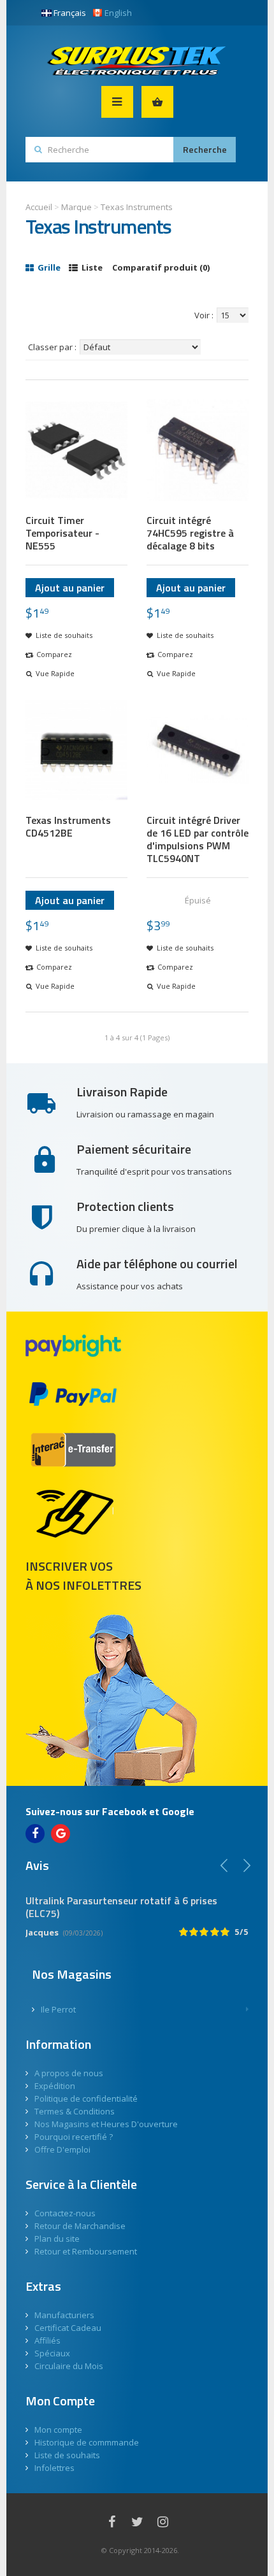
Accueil (39, 207)
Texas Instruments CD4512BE (68, 826)
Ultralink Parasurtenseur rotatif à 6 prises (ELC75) (121, 1907)
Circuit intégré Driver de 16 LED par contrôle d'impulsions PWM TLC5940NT (198, 839)
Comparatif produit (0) (161, 267)
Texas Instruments (137, 207)
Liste (91, 267)
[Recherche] (205, 150)
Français (70, 13)
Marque (76, 207)
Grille (48, 267)
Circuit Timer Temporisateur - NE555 (62, 533)
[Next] (247, 1865)
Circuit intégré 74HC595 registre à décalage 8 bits (190, 533)
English (118, 13)
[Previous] (224, 1865)
